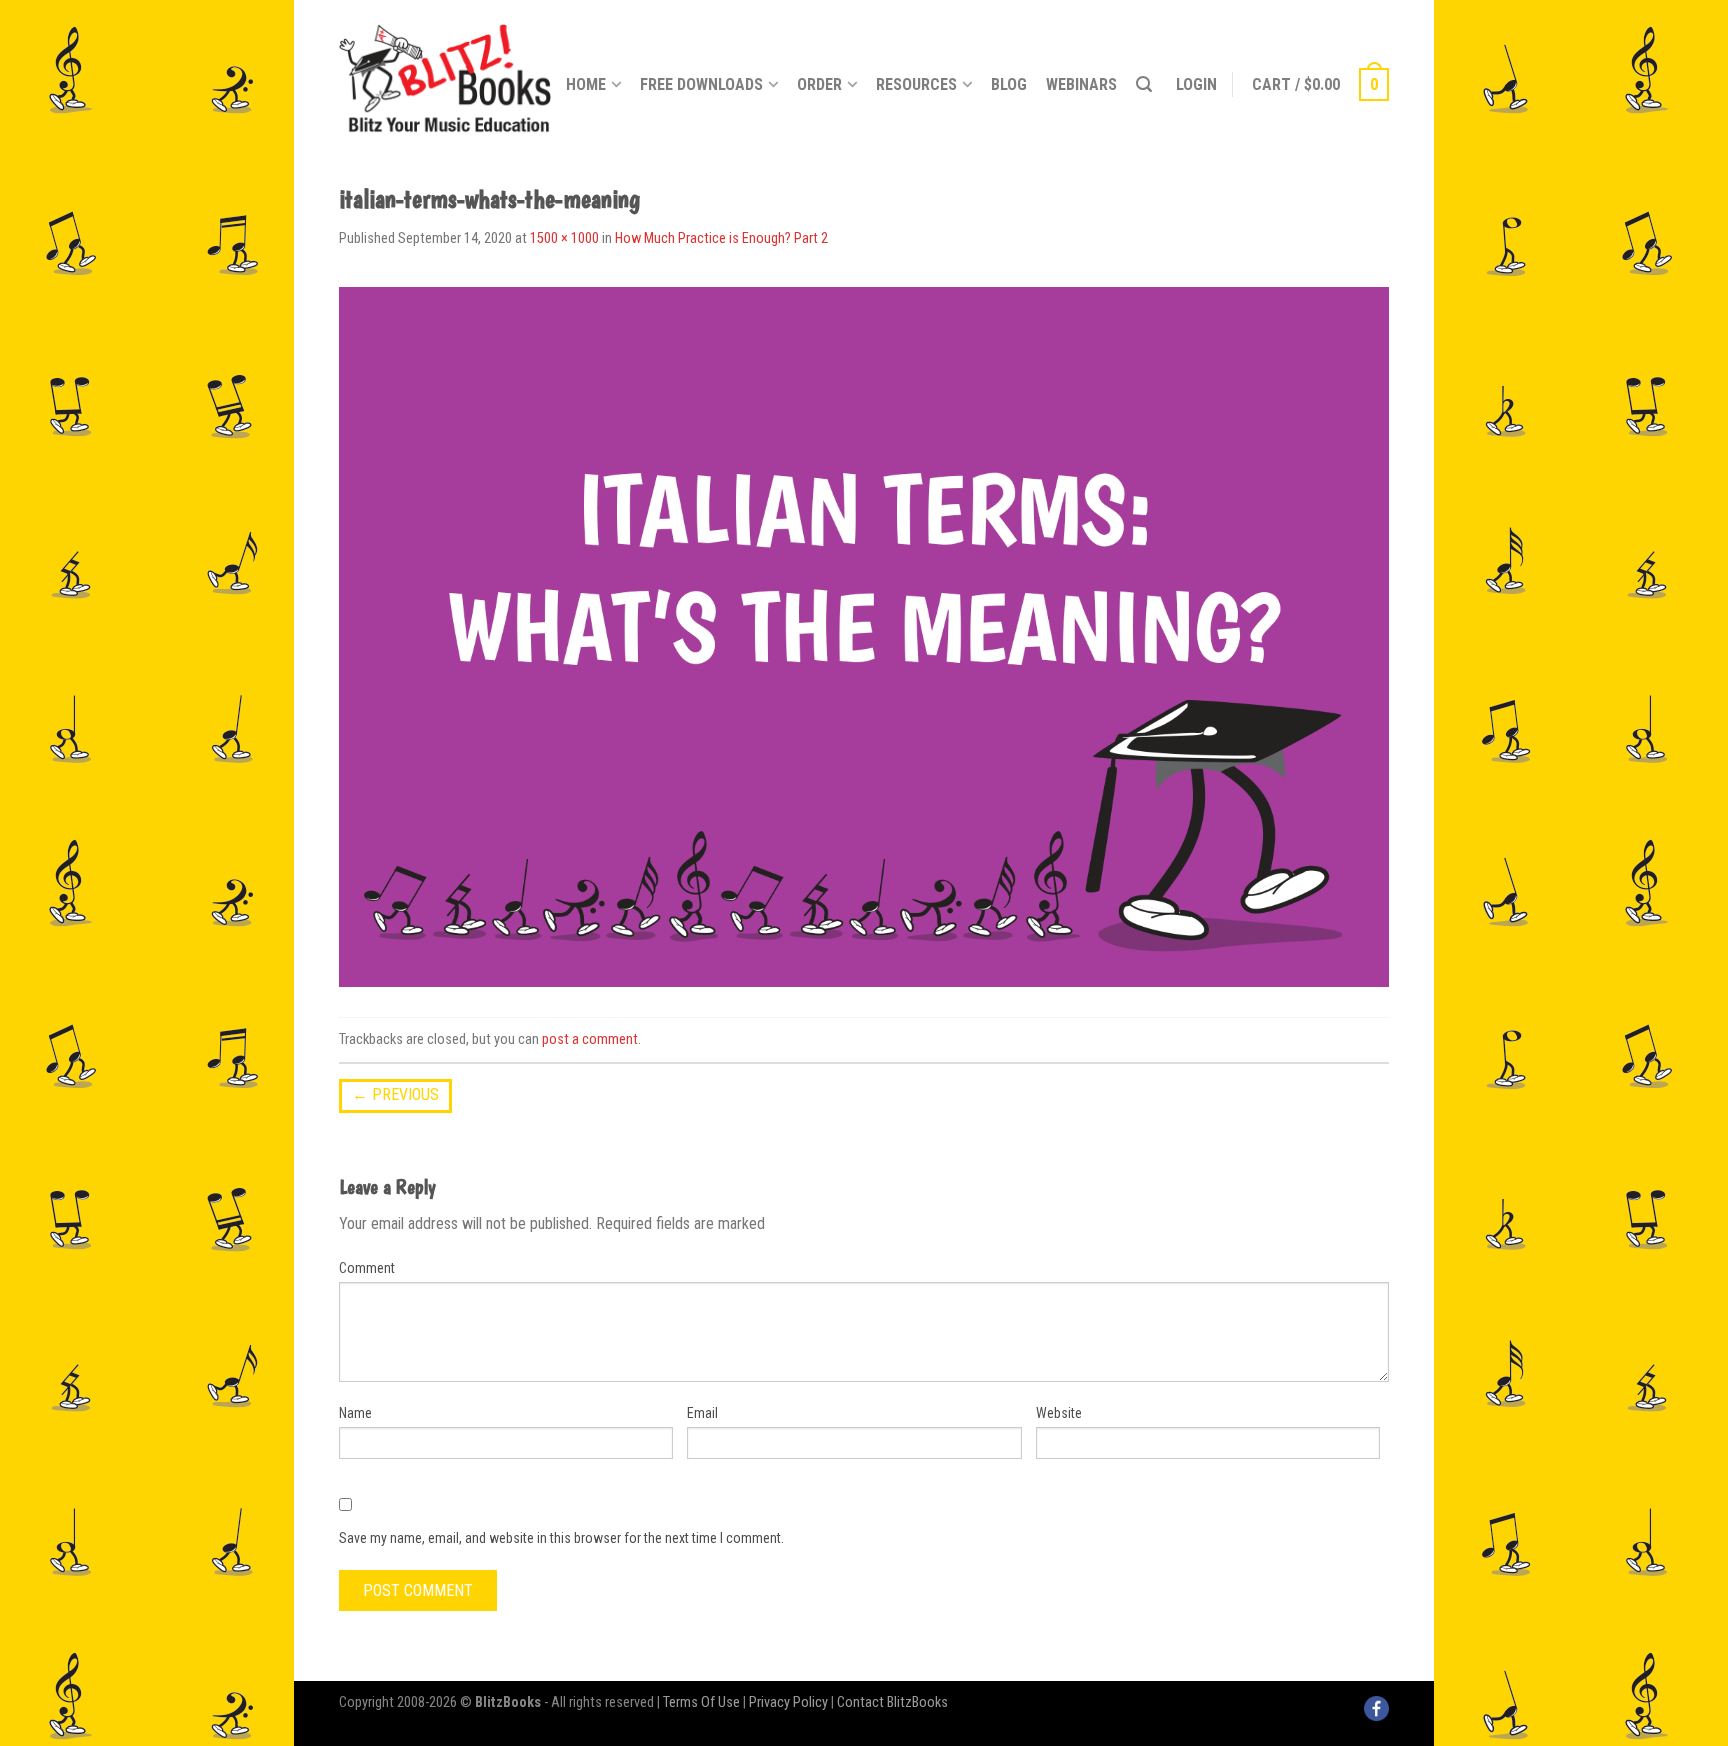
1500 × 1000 (564, 238)
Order (819, 84)
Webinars (1081, 84)
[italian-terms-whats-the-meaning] (864, 635)
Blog (1009, 84)
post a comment (590, 1039)
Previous (395, 1094)
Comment (367, 1268)
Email (702, 1413)
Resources (916, 84)
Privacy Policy (788, 1702)
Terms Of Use (701, 1702)
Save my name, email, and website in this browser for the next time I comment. (561, 1538)
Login (1196, 84)
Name (355, 1413)
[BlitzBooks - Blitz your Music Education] (445, 75)
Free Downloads (701, 84)
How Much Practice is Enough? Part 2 (721, 238)
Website (1059, 1413)
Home (586, 84)
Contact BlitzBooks (892, 1702)
